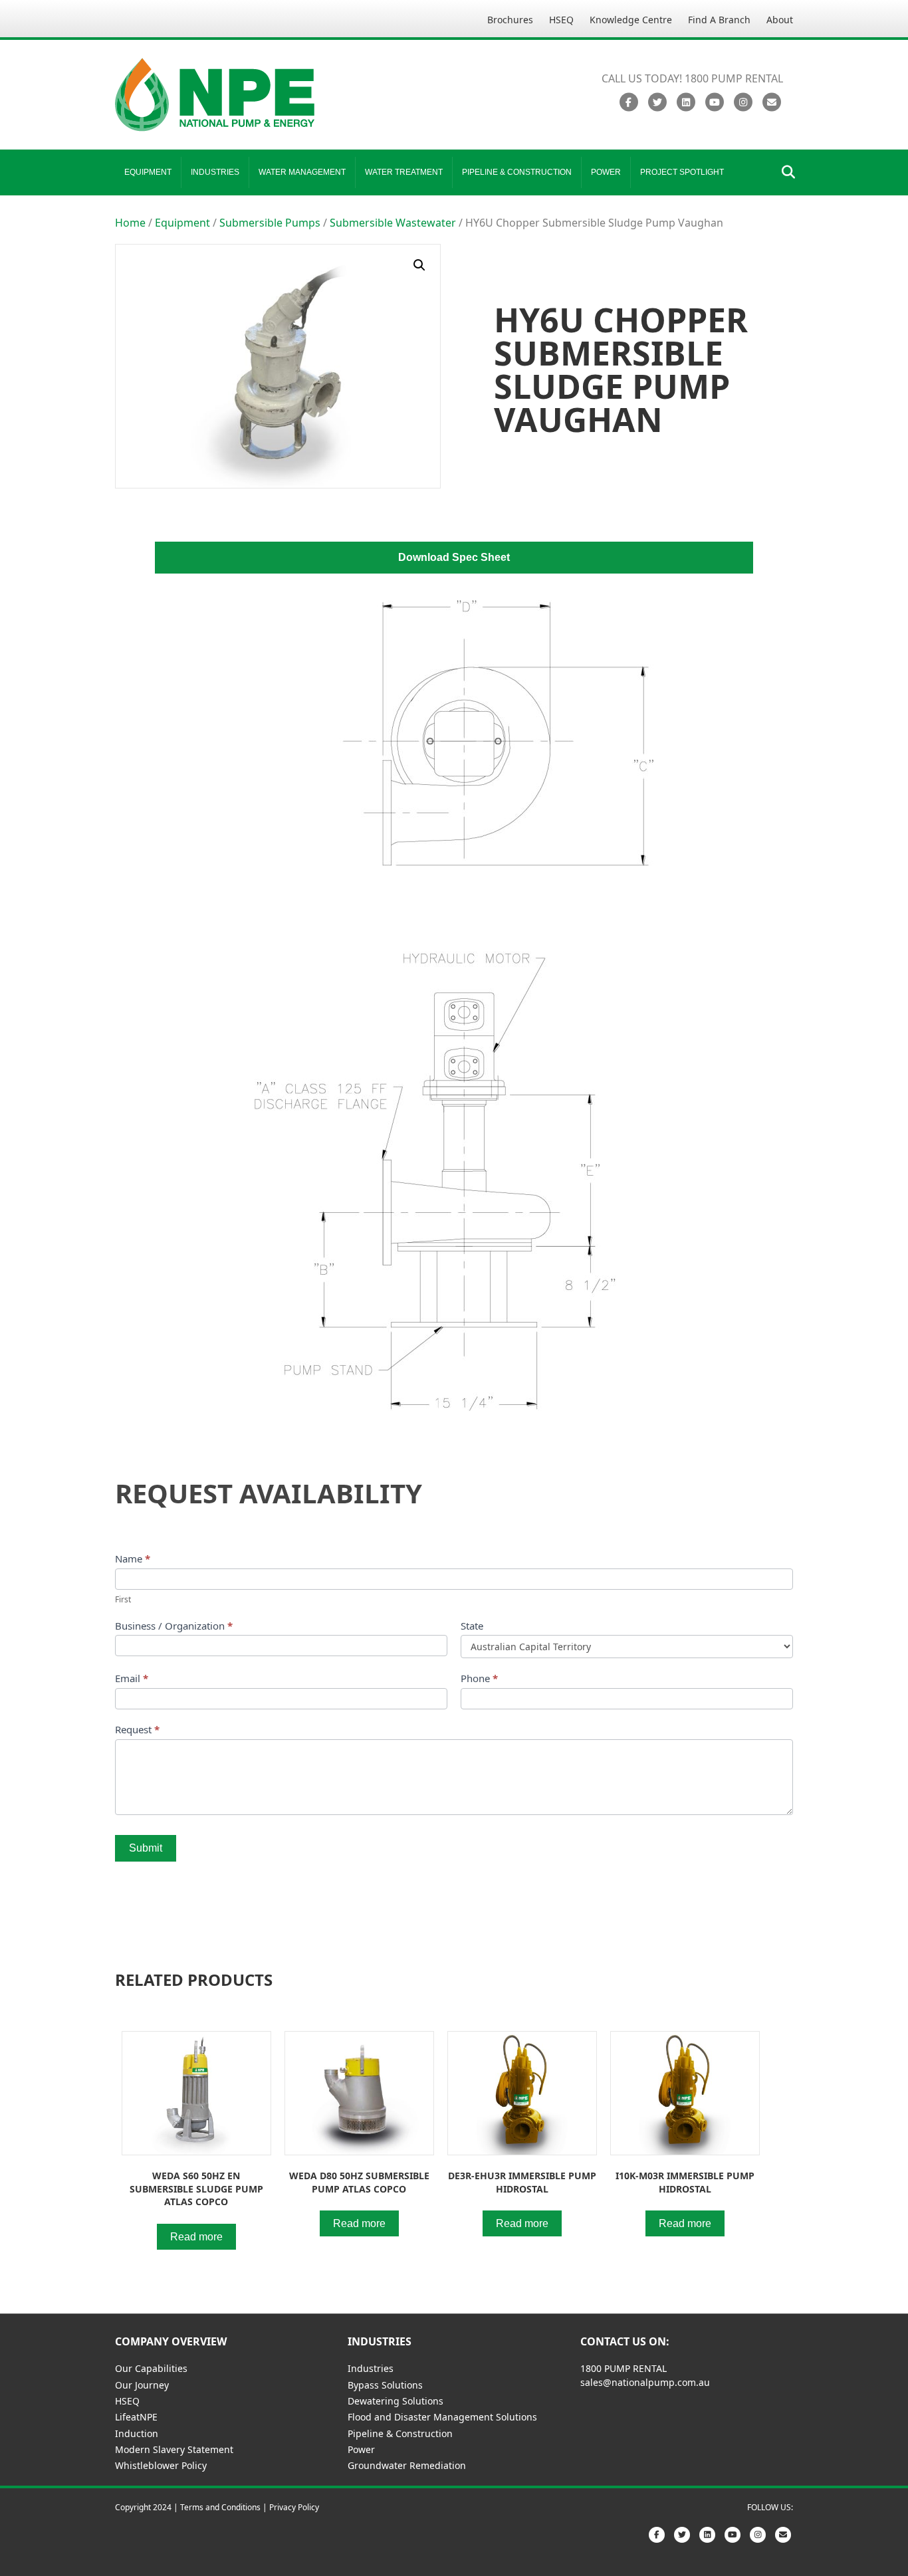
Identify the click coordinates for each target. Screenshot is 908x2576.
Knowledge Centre (631, 20)
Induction (137, 2433)
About (780, 20)
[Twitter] (657, 102)
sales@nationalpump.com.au (645, 2382)
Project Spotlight (682, 172)
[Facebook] (628, 102)
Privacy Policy (294, 2507)
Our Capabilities (151, 2368)
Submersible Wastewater (393, 223)
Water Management (302, 172)
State (472, 1626)
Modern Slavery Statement (174, 2449)
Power (606, 172)
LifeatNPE (136, 2417)
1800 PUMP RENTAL (624, 2368)
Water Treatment (404, 172)
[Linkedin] (686, 102)
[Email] (771, 102)
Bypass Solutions (385, 2385)
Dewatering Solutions (396, 2401)
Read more (196, 2237)
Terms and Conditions (220, 2507)
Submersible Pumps (270, 223)
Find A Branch (719, 20)
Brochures (510, 20)
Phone (479, 1678)
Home (130, 223)
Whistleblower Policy (161, 2465)
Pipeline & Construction (517, 172)
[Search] (785, 172)
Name (133, 1558)
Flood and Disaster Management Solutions (442, 2417)
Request (137, 1729)
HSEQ (561, 20)
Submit (146, 1848)
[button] (419, 265)
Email (132, 1678)
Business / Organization (174, 1626)
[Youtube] (714, 102)
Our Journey (142, 2385)
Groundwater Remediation (407, 2465)
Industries (215, 172)
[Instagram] (743, 102)
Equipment (148, 172)
